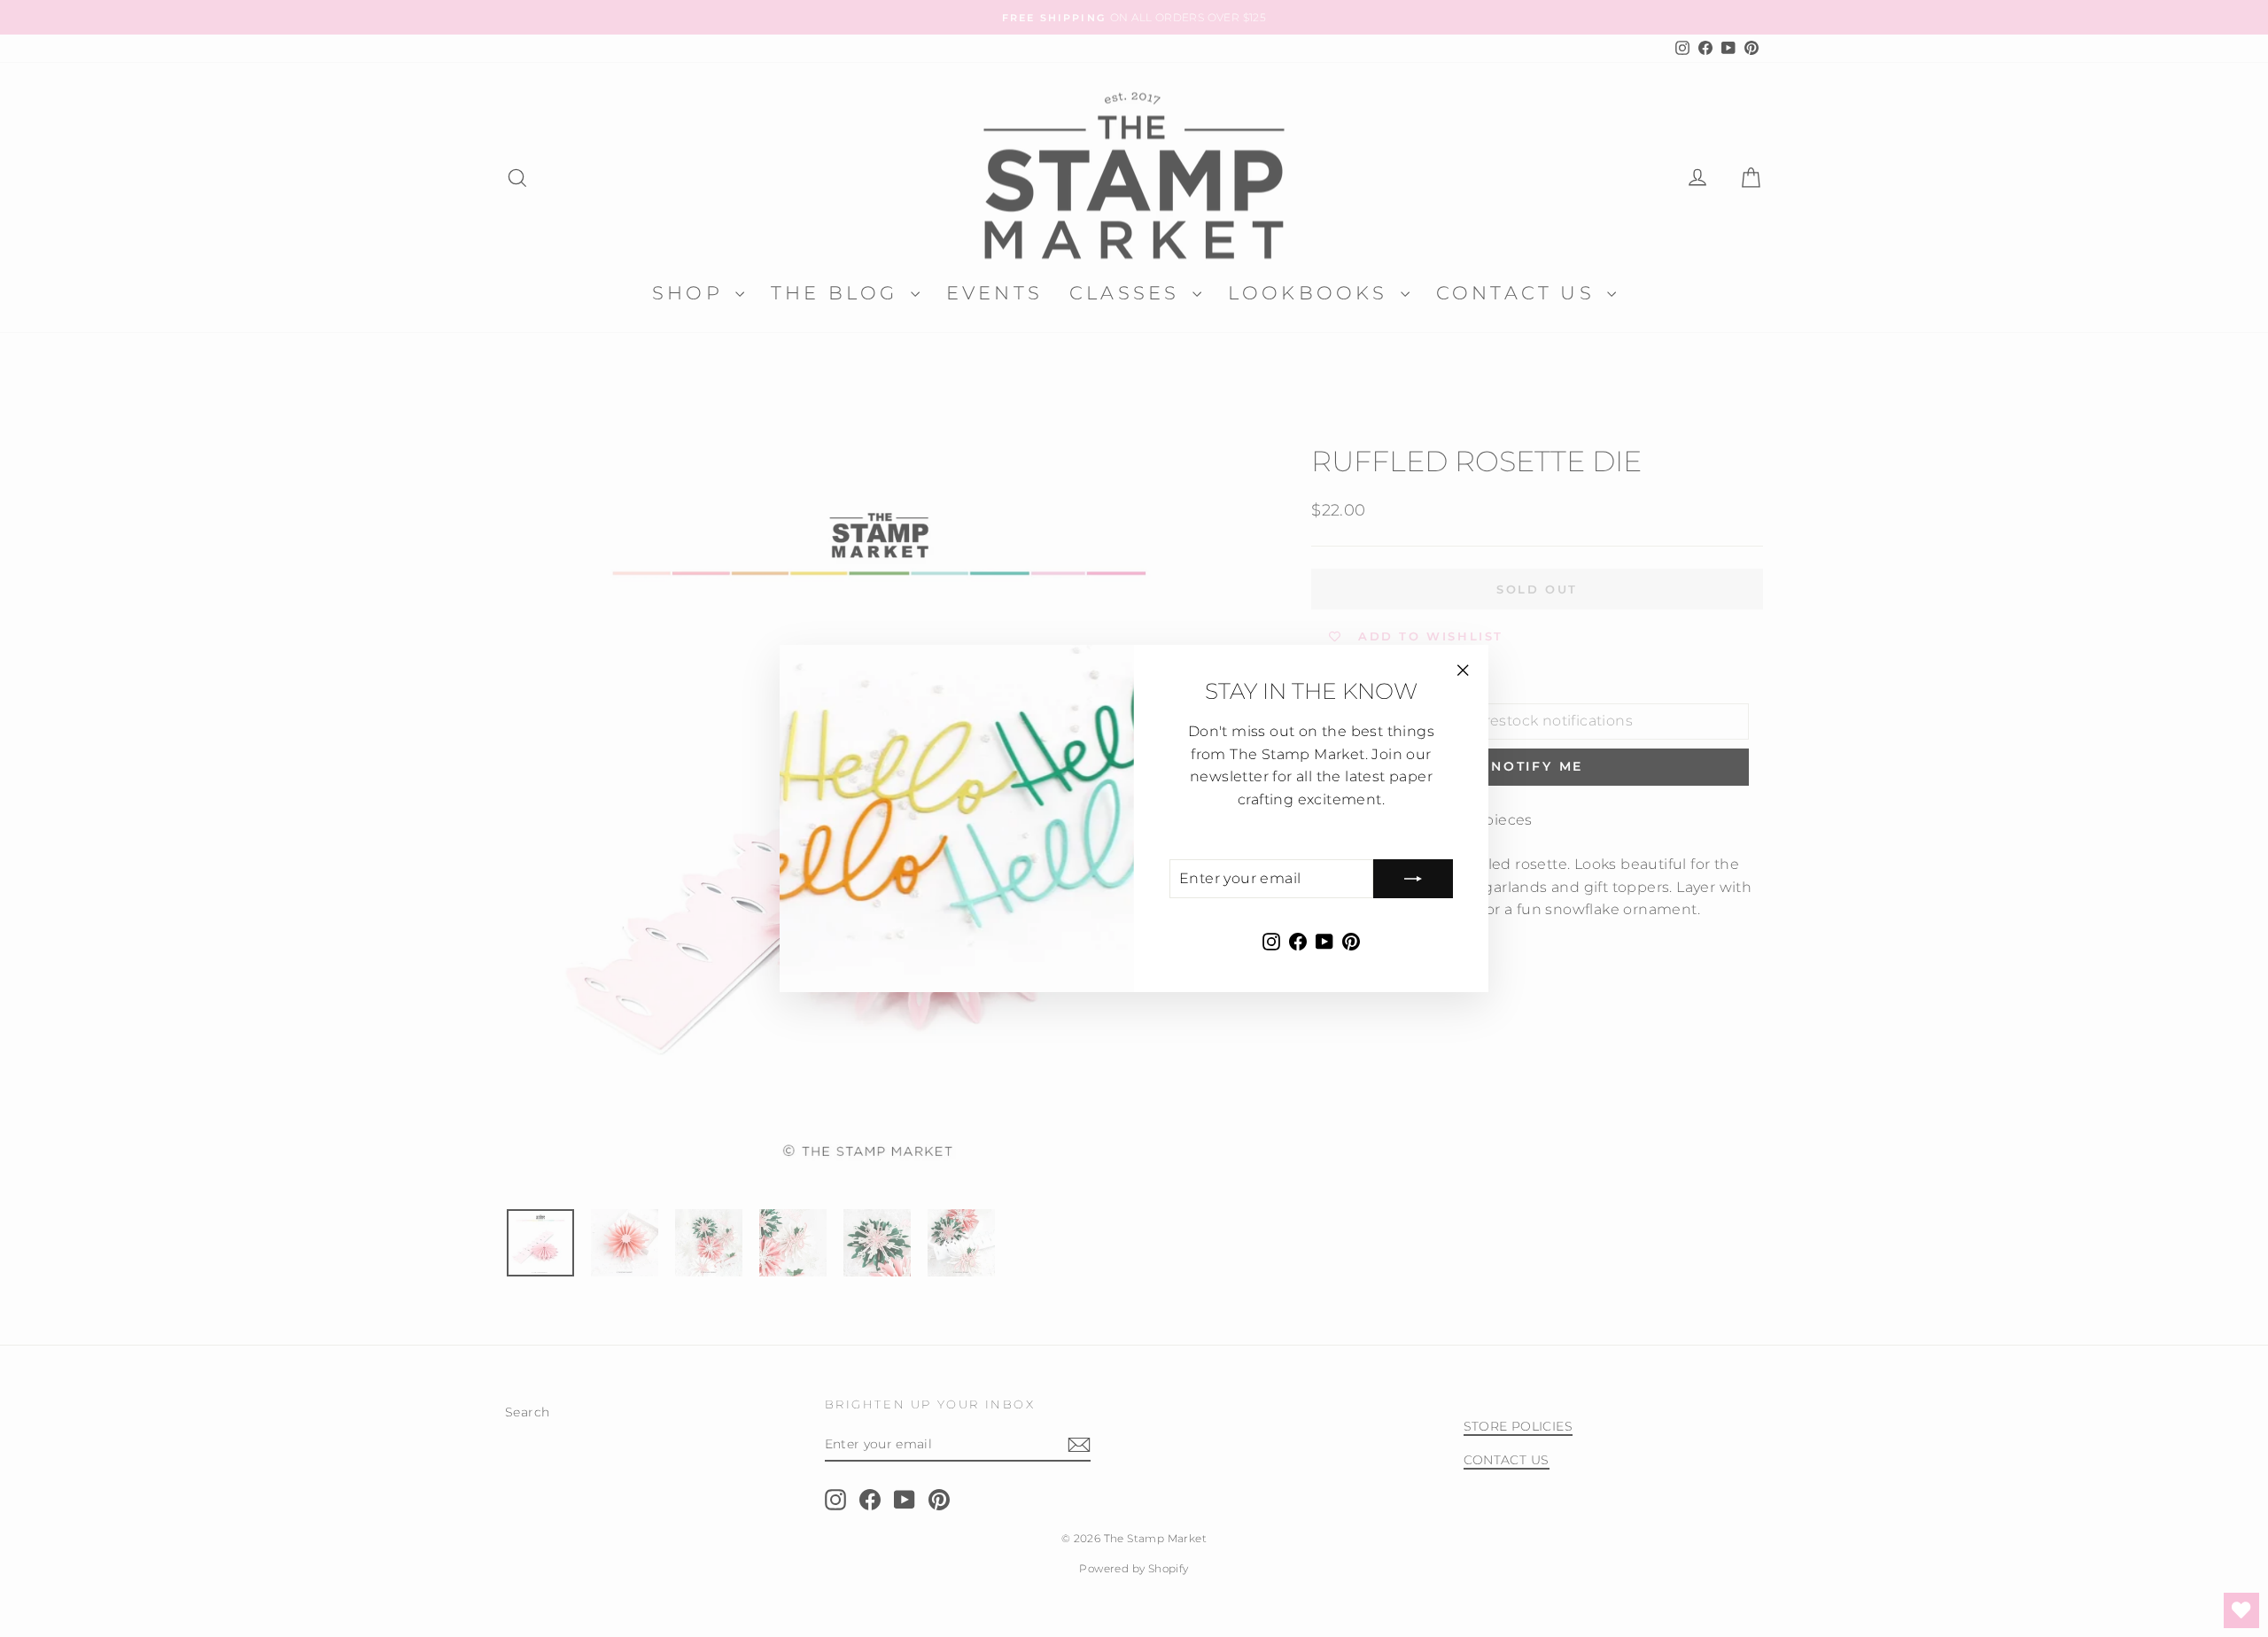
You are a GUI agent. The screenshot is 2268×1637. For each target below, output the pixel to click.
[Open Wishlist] (2241, 1610)
